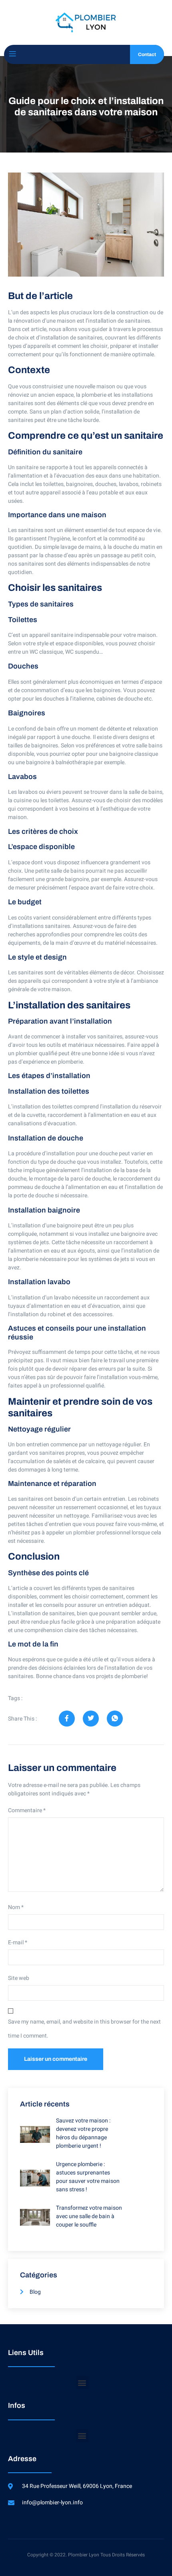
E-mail (18, 1943)
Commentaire (27, 1810)
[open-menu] (12, 54)
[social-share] (67, 1719)
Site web (19, 1978)
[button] (82, 2382)
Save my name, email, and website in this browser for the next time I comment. (84, 2029)
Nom (16, 1907)
